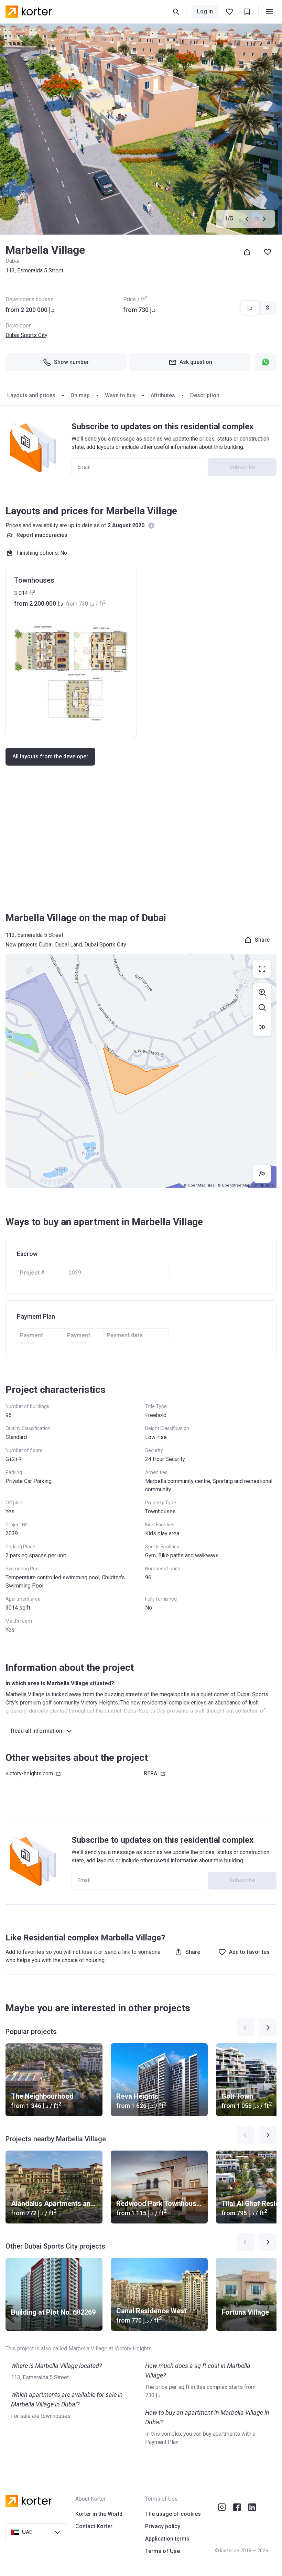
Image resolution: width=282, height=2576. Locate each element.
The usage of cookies (173, 2514)
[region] (141, 1071)
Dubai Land (68, 945)
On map (80, 395)
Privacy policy (163, 2526)
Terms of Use (162, 2551)
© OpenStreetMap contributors (246, 1185)
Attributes (163, 395)
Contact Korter (94, 2526)
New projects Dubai (29, 945)
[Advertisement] (141, 838)
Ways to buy (120, 395)
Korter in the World (99, 2514)
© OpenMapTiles (199, 1185)
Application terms (167, 2539)
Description (205, 395)
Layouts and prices (31, 395)
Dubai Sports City (26, 335)
